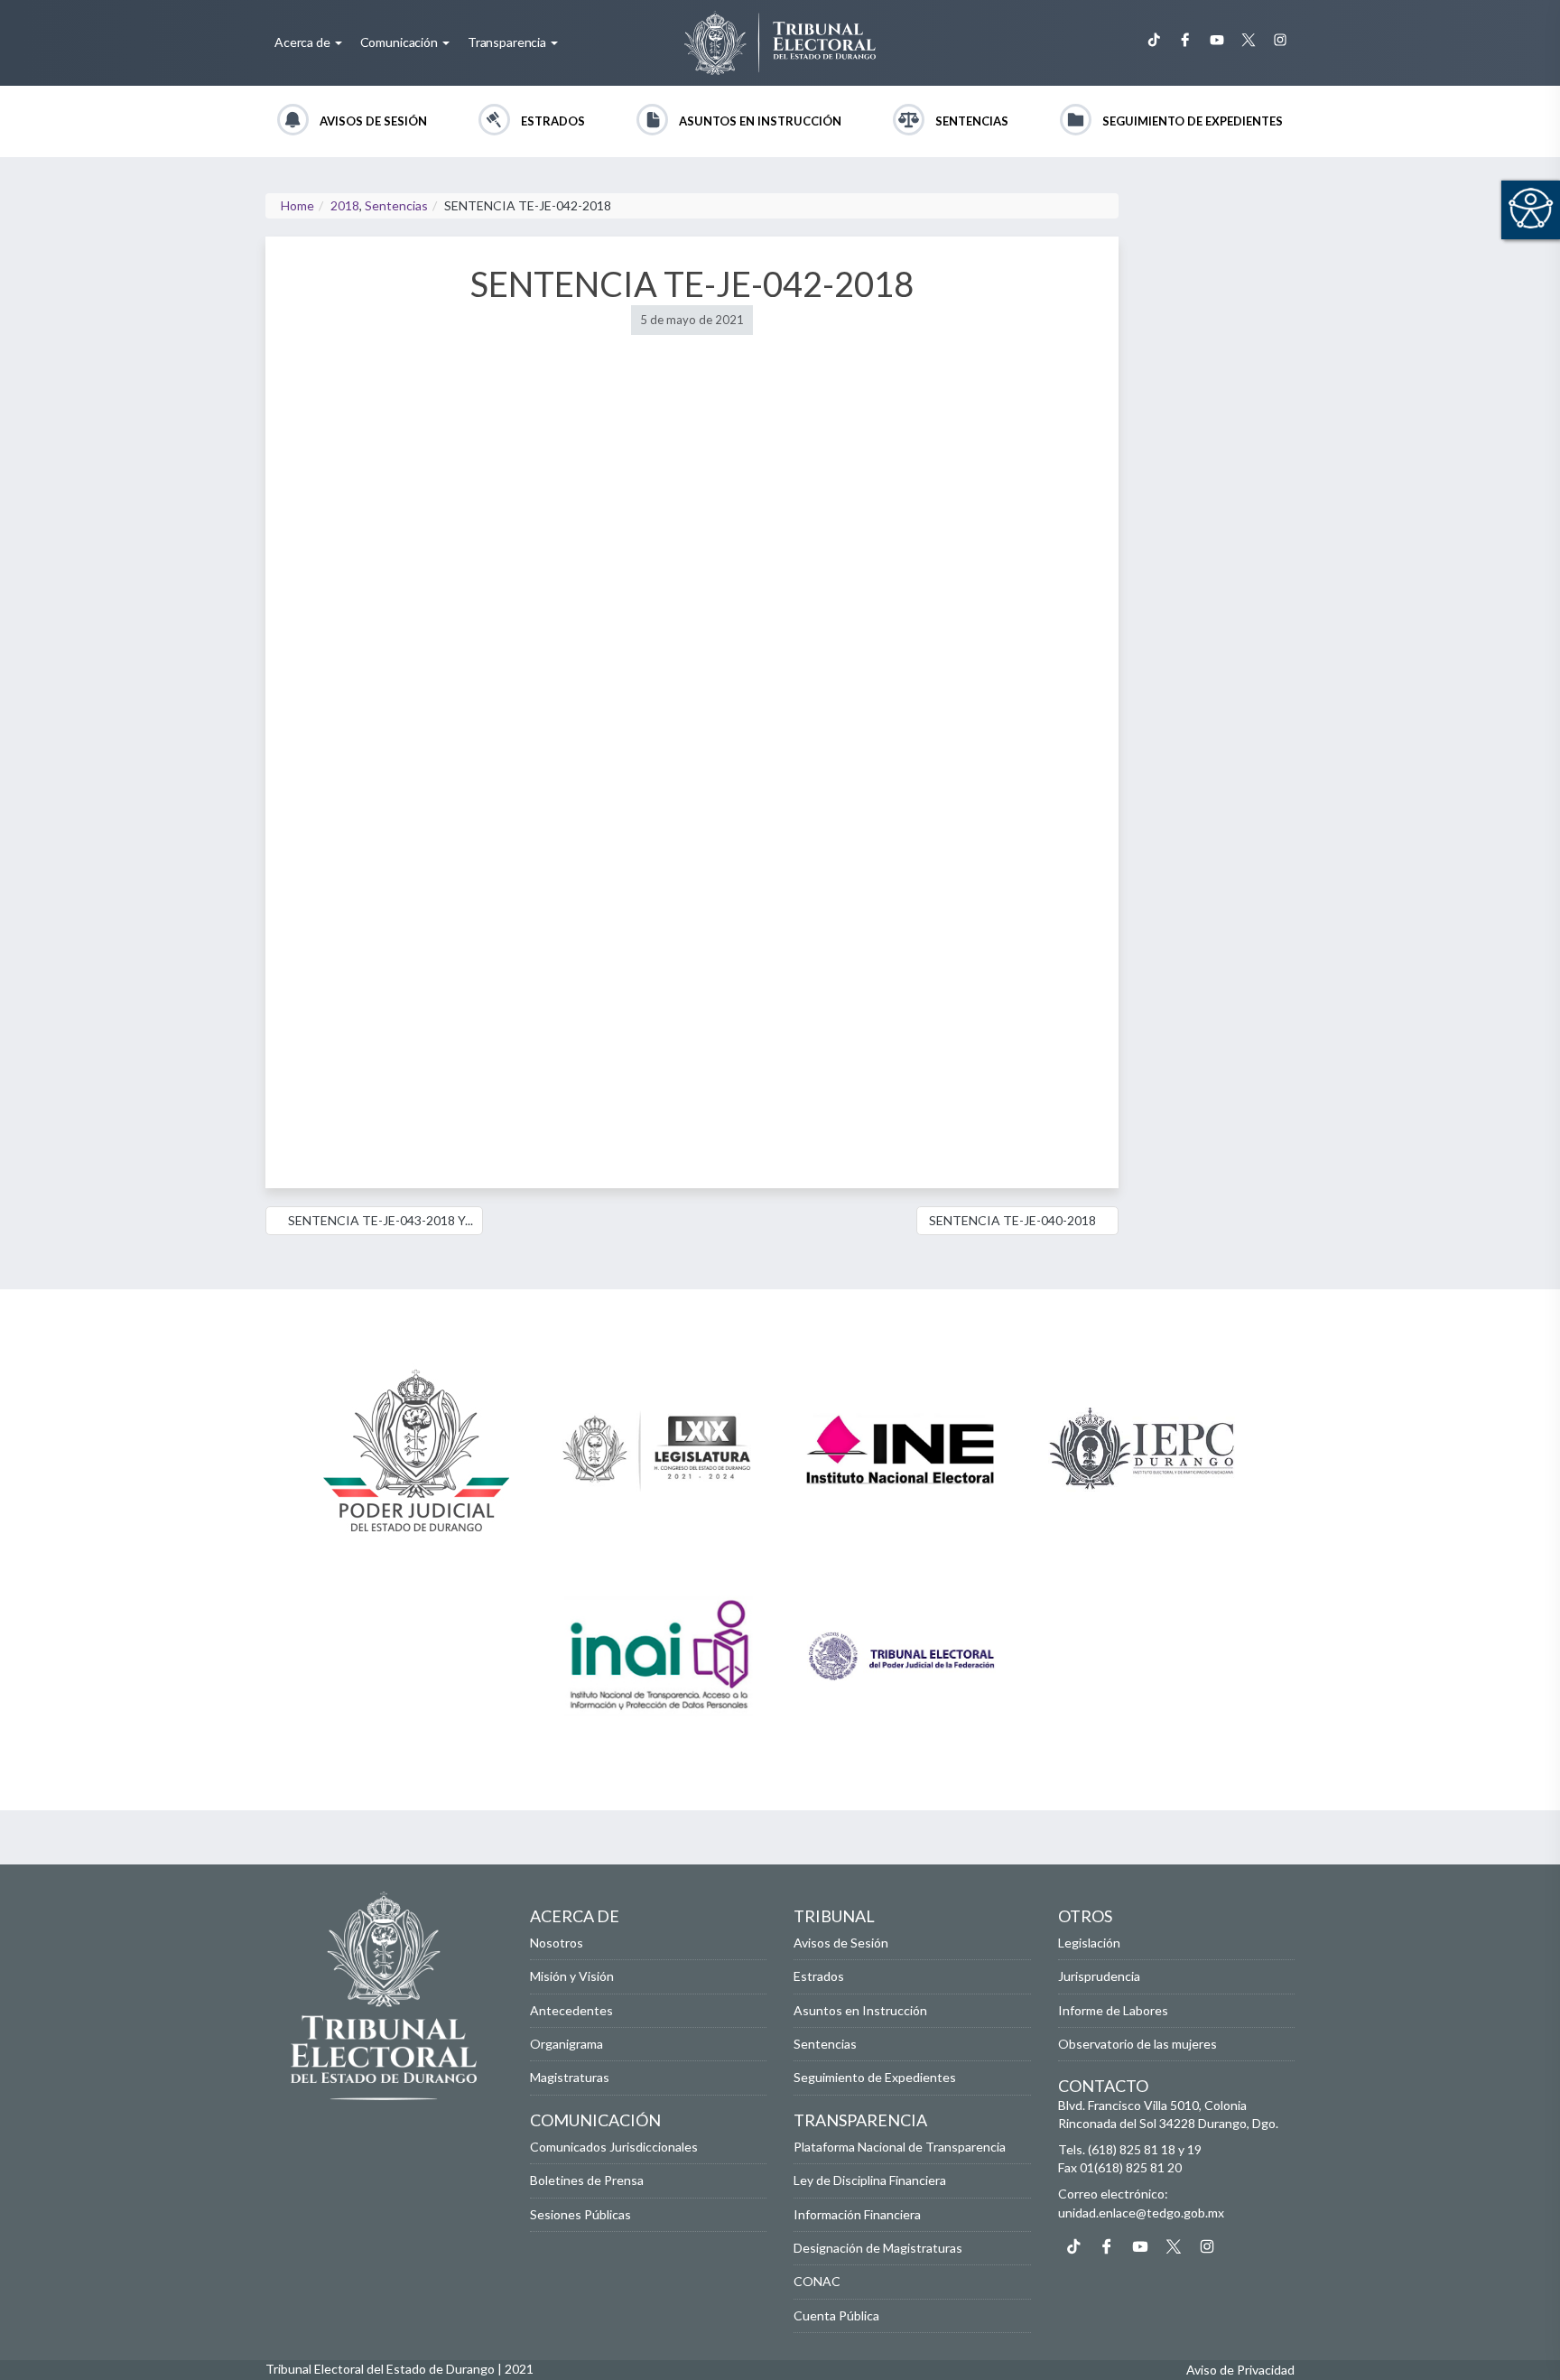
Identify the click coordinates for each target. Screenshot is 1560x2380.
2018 (345, 205)
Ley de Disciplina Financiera (870, 2180)
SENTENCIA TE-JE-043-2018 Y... (379, 1220)
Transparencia (508, 42)
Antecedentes (571, 2010)
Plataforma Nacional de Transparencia (900, 2147)
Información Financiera (857, 2214)
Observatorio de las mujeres (1137, 2044)
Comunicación (400, 42)
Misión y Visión (572, 1976)
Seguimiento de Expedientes (1193, 121)
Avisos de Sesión (373, 121)
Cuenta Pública (836, 2315)
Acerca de (304, 42)
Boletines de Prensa (587, 2180)
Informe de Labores (1113, 2010)
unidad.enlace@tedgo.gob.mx (1141, 2213)
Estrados (553, 121)
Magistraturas (570, 2077)
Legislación (1089, 1943)
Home (297, 205)
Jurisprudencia (1099, 1976)
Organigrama (566, 2044)
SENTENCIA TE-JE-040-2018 (1012, 1220)
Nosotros (557, 1943)
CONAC (817, 2281)
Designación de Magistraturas (878, 2248)
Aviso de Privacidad (1240, 2370)
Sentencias (972, 121)
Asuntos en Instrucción (760, 121)
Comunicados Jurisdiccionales (614, 2147)
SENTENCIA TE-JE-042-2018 (692, 284)
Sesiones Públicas (580, 2214)
